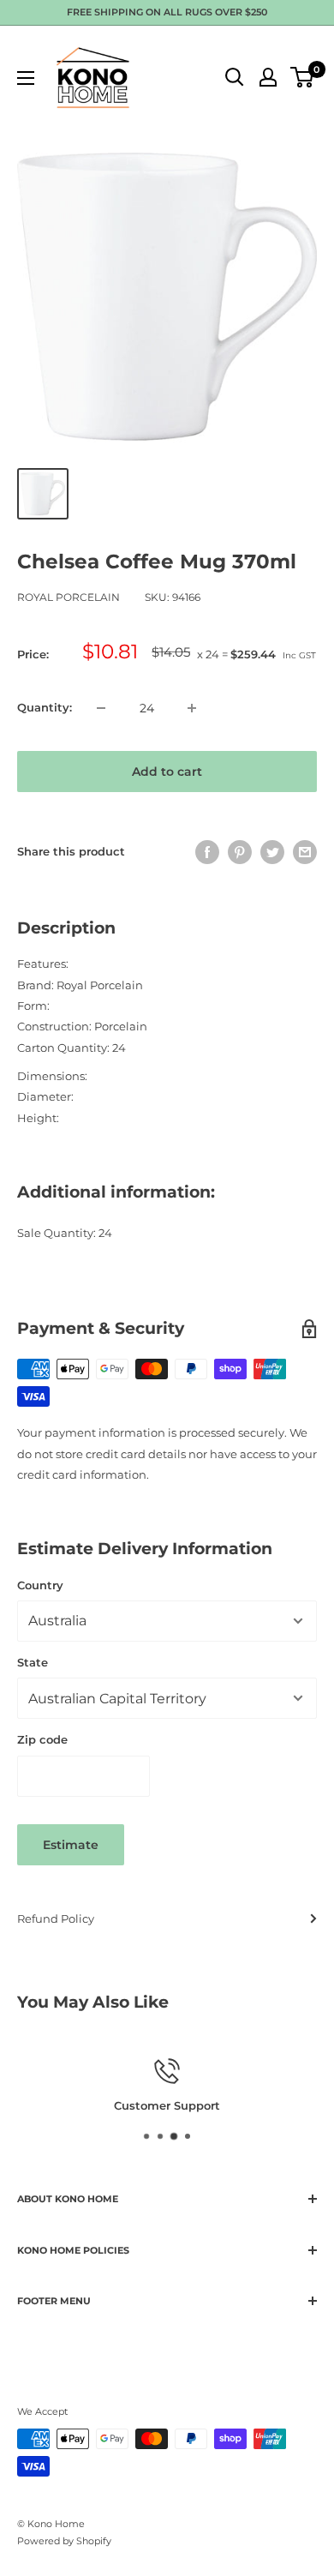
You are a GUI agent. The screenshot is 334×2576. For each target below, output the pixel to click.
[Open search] (235, 77)
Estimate (71, 1845)
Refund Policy (56, 1918)
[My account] (268, 77)
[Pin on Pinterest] (240, 852)
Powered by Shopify (64, 2541)
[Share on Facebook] (207, 852)
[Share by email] (305, 852)
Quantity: (45, 707)
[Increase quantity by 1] (192, 708)
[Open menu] (26, 78)
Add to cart (167, 772)
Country (40, 1585)
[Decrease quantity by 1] (101, 708)
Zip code (42, 1739)
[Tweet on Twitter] (272, 852)
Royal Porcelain (69, 597)
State (33, 1662)
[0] (303, 77)
